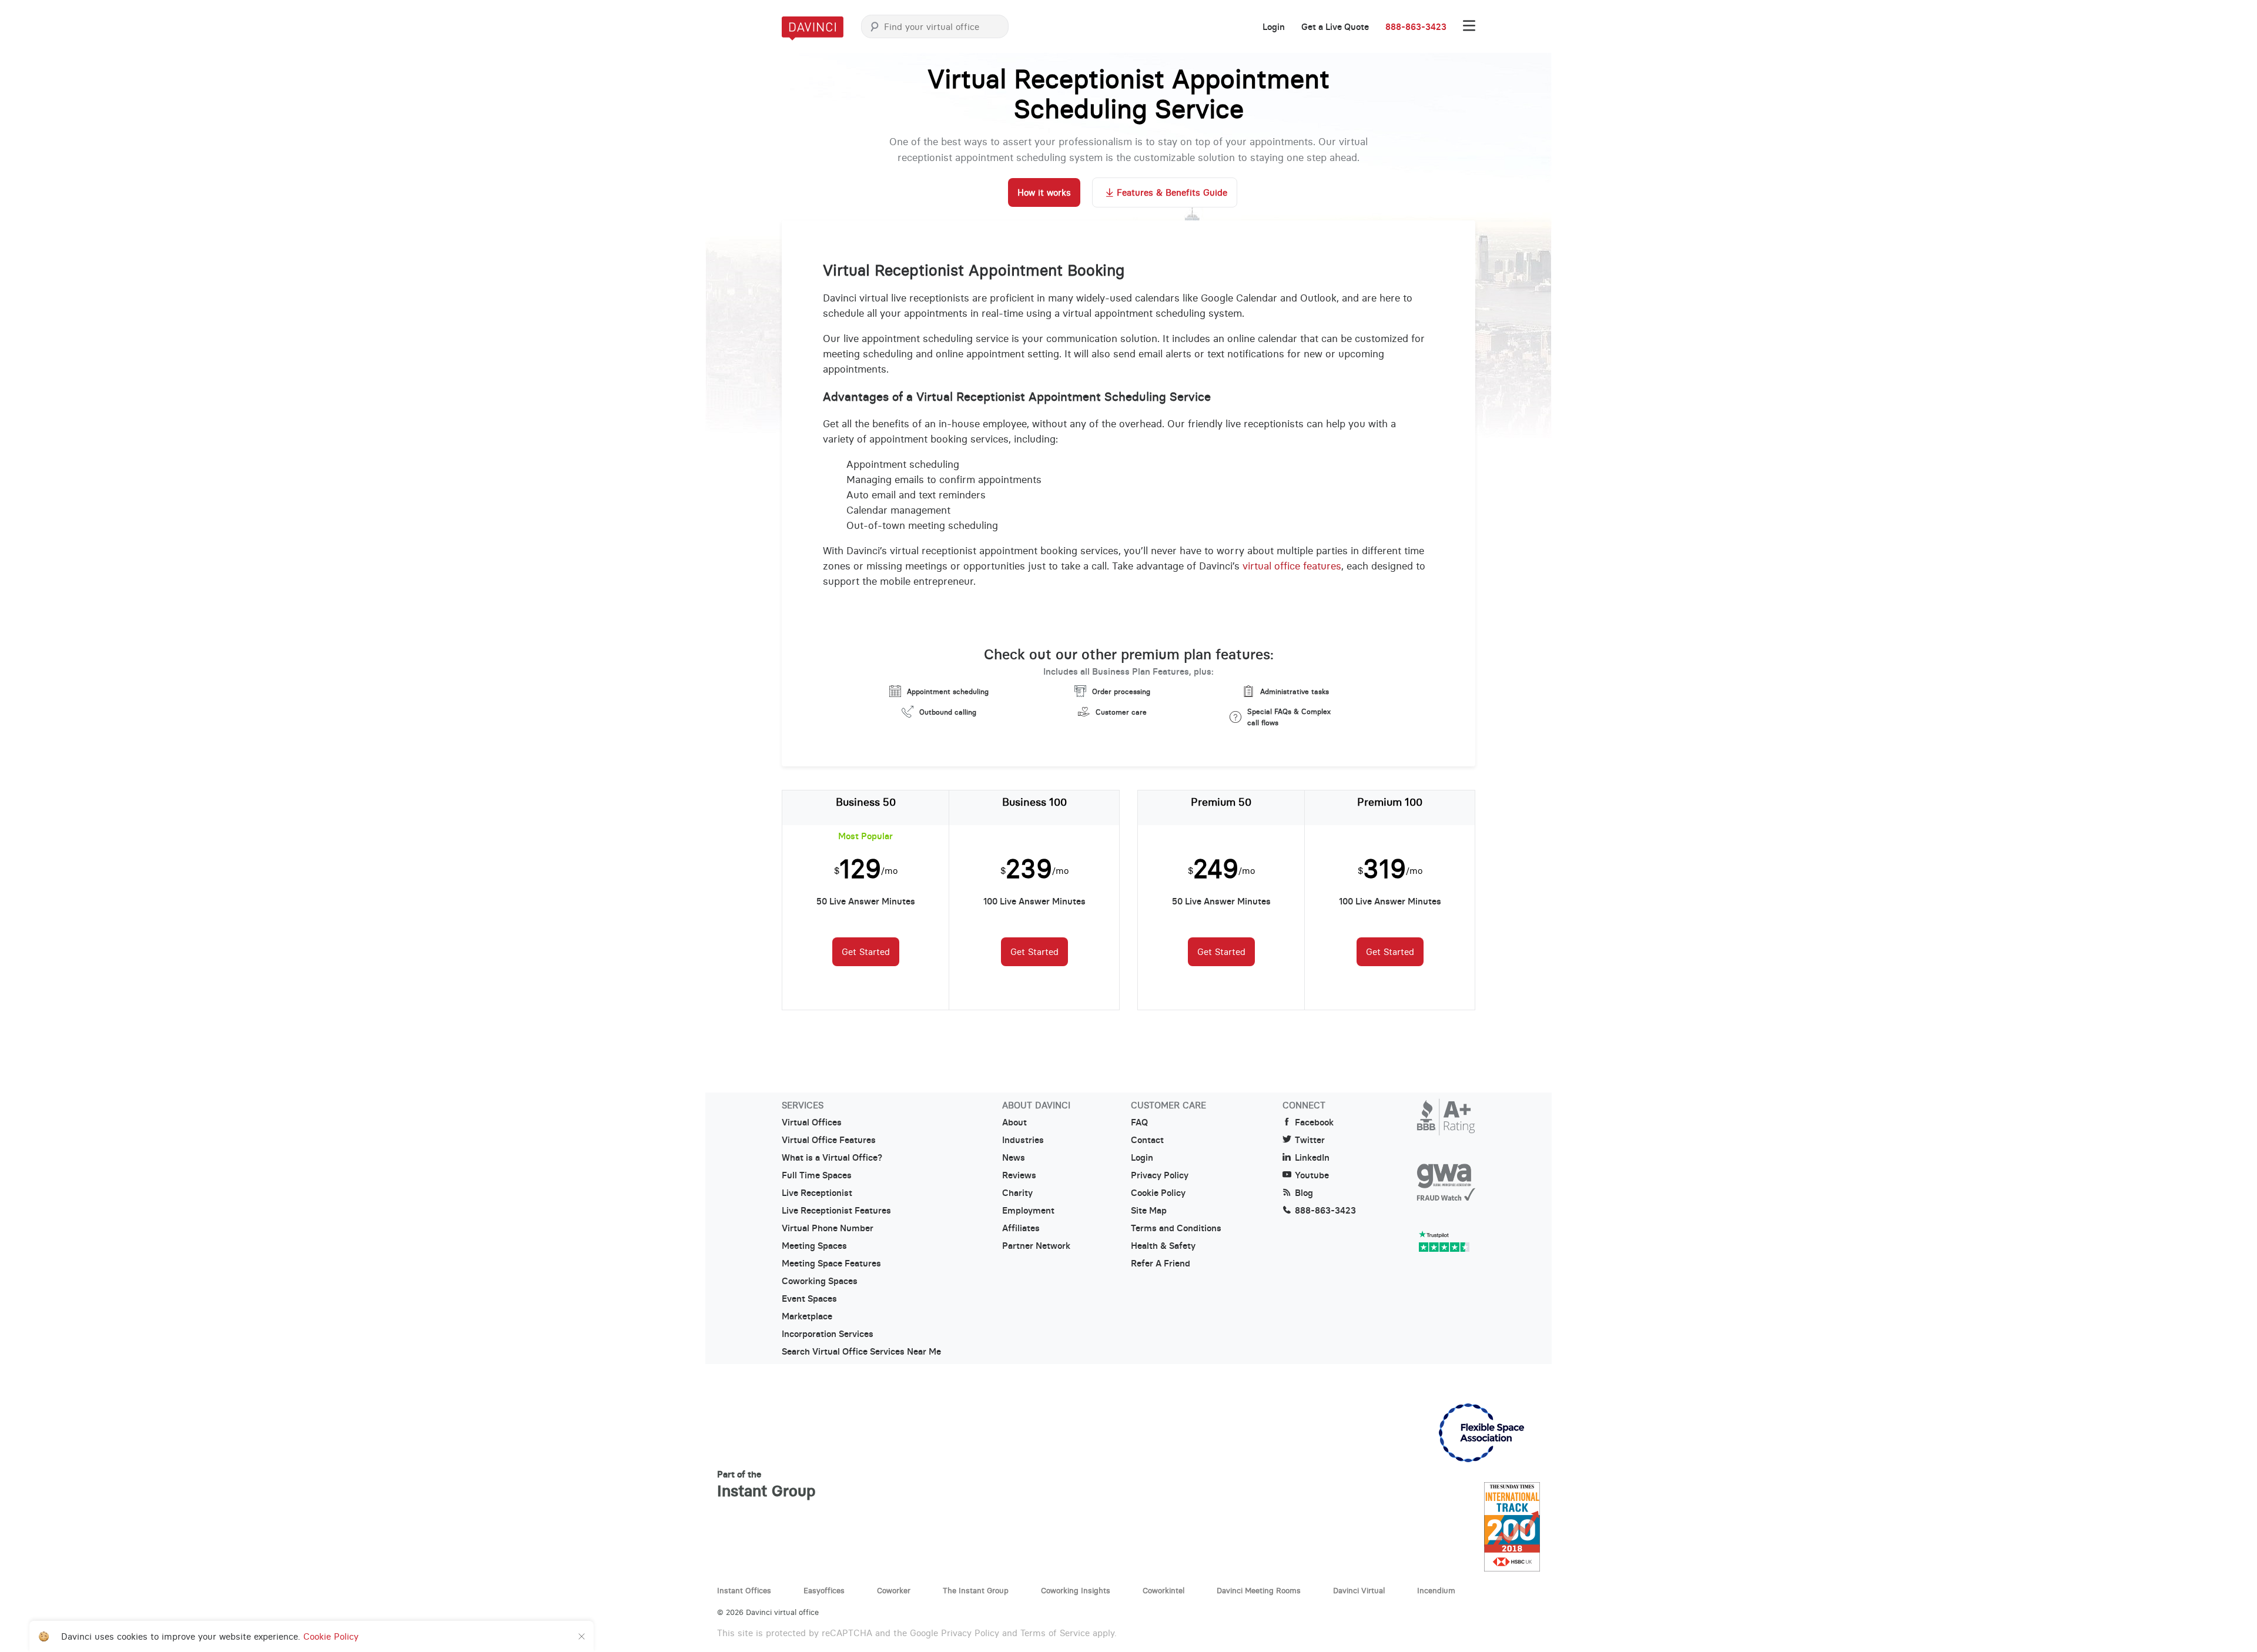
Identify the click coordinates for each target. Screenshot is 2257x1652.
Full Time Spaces (817, 1175)
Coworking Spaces (820, 1281)
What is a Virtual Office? (832, 1158)
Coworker (894, 1590)
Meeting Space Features (831, 1264)
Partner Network (1036, 1246)
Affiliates (1021, 1228)
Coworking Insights (1076, 1590)
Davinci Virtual (1359, 1590)
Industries (1023, 1140)
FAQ (1139, 1122)
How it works (1044, 192)
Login (1274, 27)
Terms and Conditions (1176, 1228)
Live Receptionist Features (836, 1211)
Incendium (1436, 1590)
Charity (1017, 1193)
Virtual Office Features (829, 1140)
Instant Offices (744, 1590)
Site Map (1149, 1211)
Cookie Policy (1158, 1193)
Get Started (866, 952)
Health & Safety (1163, 1246)
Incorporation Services (828, 1334)
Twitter (1310, 1140)
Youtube (1312, 1175)
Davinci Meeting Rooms (1259, 1590)
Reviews (1019, 1175)
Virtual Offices (812, 1122)
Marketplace (807, 1316)
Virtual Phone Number (828, 1228)
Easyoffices (824, 1590)
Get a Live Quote (1335, 27)
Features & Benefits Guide (1172, 192)
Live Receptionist (817, 1193)
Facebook (1314, 1122)
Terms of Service (1055, 1633)
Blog (1304, 1193)
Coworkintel (1163, 1590)
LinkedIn (1312, 1158)
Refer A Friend (1161, 1264)
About (1014, 1122)
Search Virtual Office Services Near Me (861, 1352)
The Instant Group (976, 1590)
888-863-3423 (1416, 27)
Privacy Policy (1160, 1175)
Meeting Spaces (814, 1246)
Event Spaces (809, 1299)
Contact (1147, 1140)
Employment (1028, 1211)
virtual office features (1292, 566)
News (1014, 1158)
